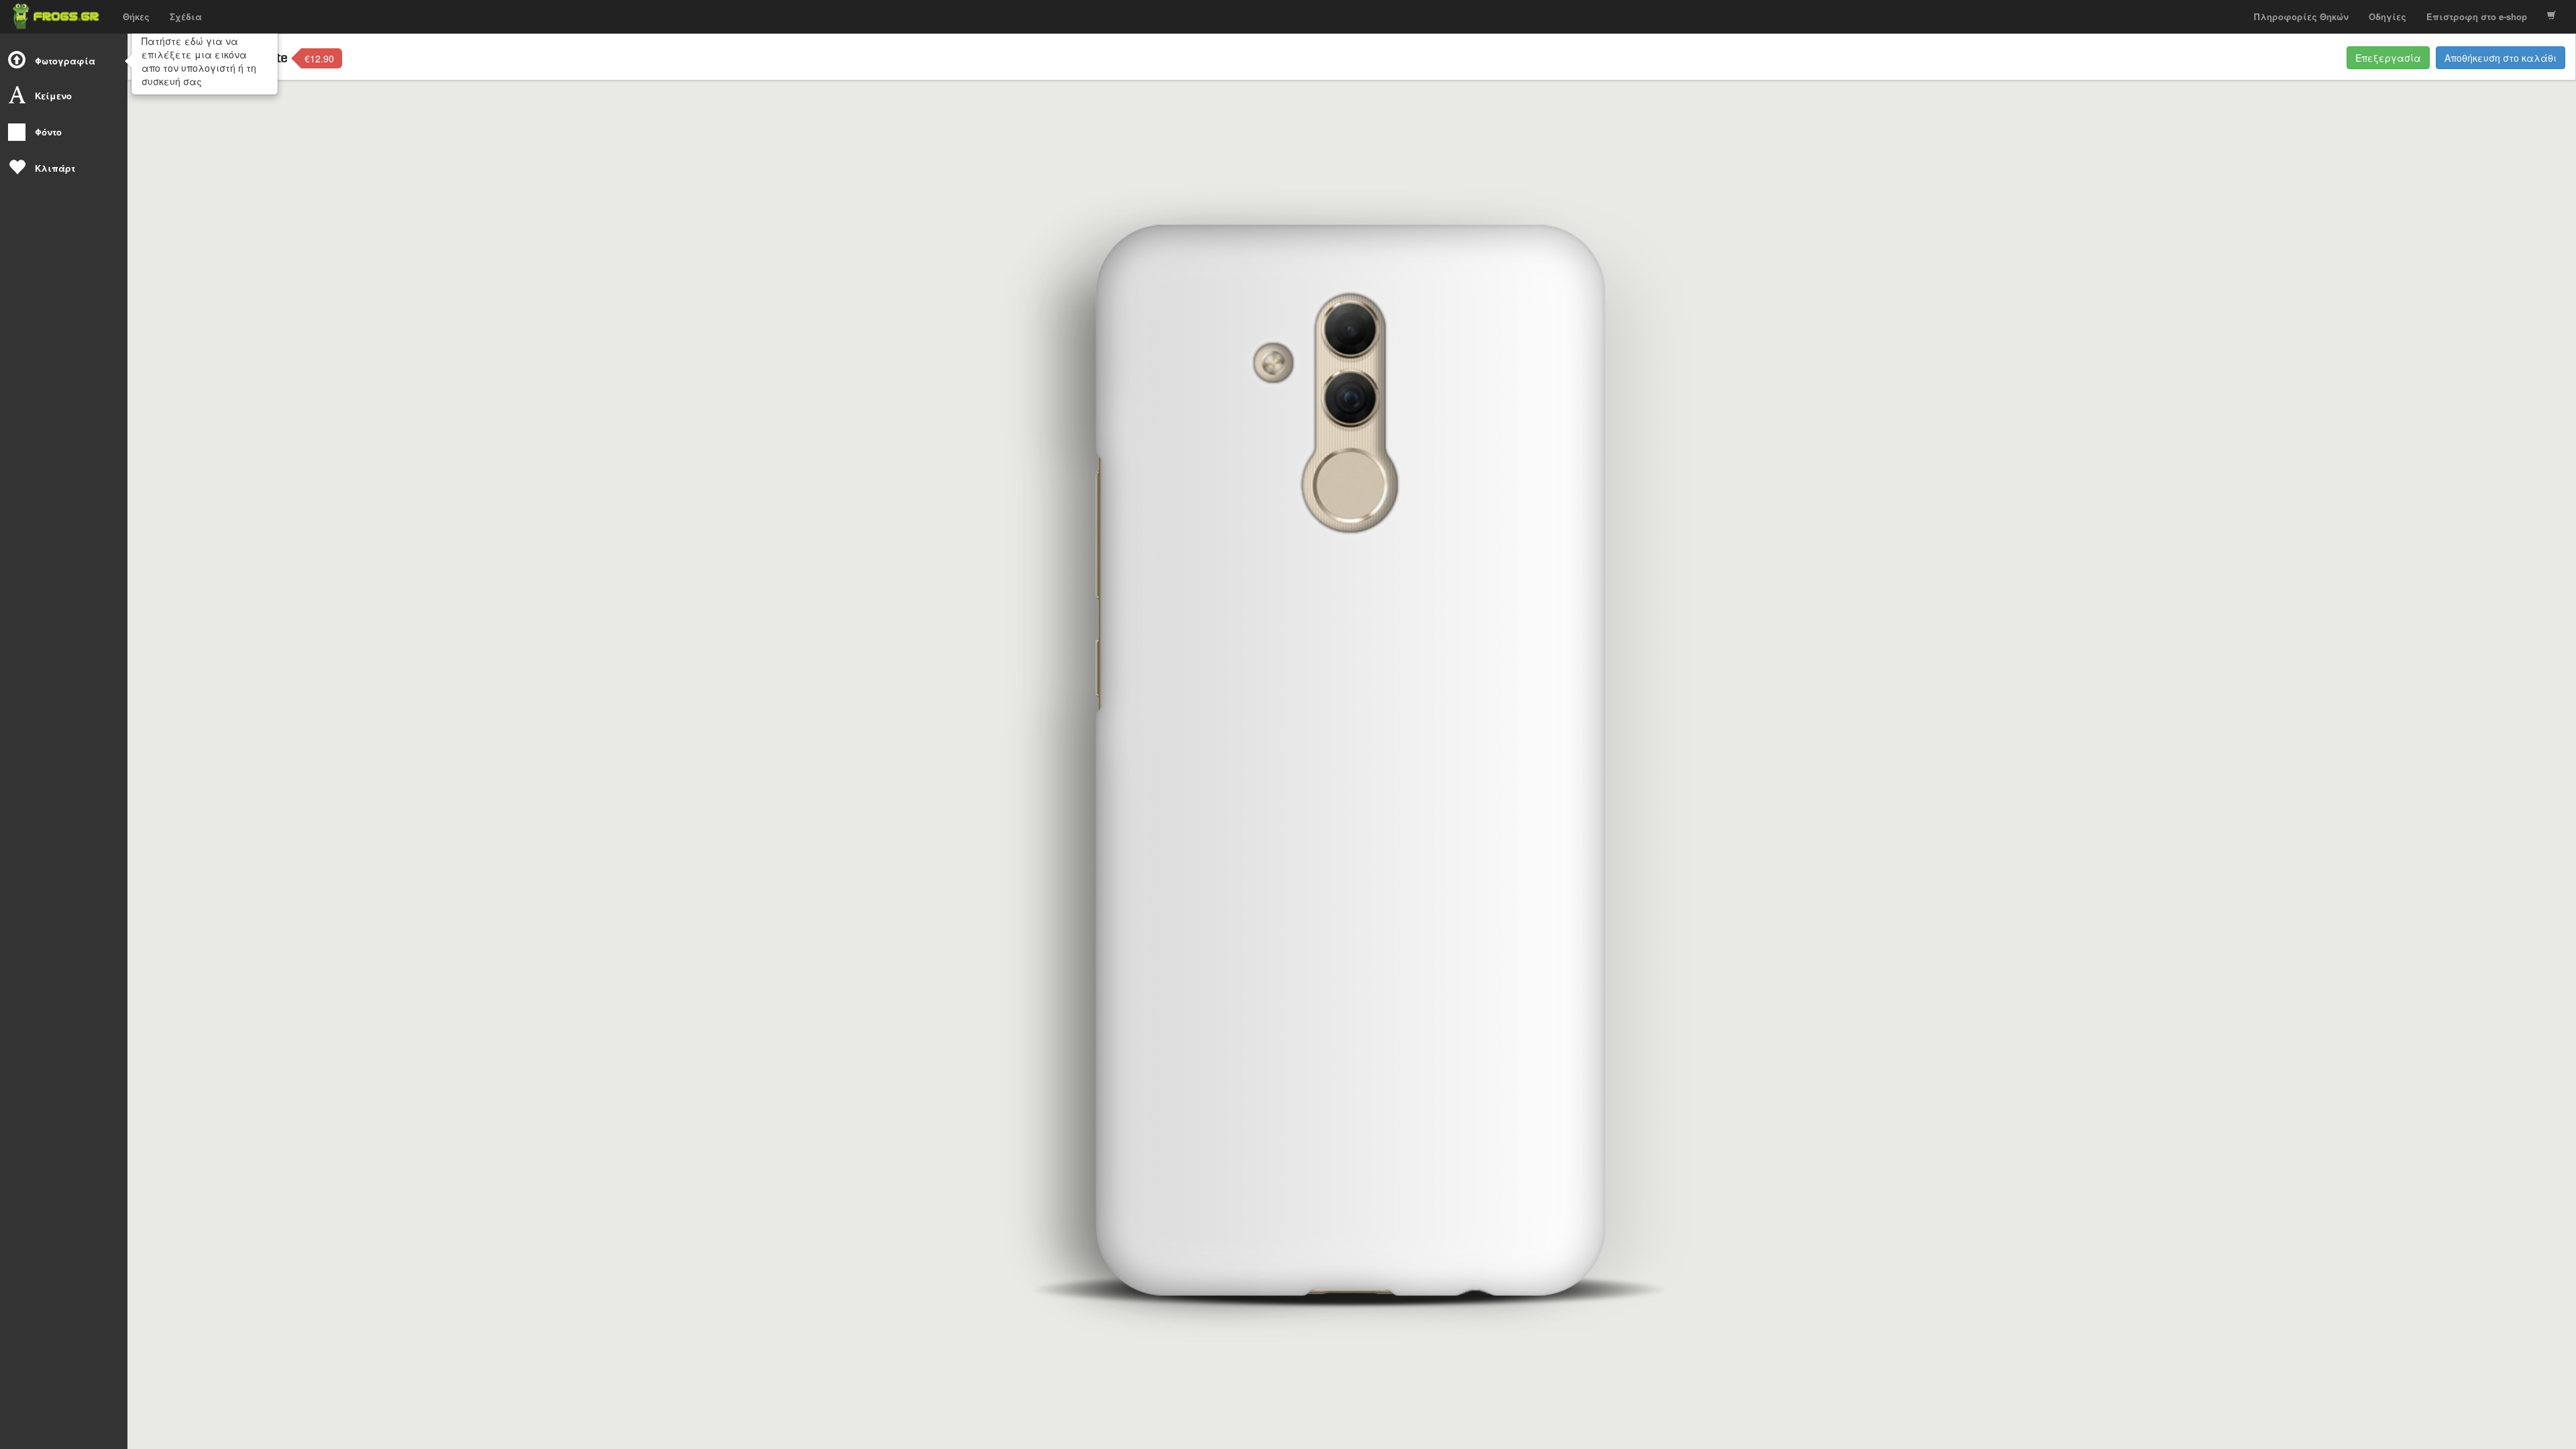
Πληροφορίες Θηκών (2301, 16)
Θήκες (136, 16)
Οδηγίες (2387, 16)
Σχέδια (186, 16)
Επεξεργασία (2388, 58)
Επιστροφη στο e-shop (2477, 16)
